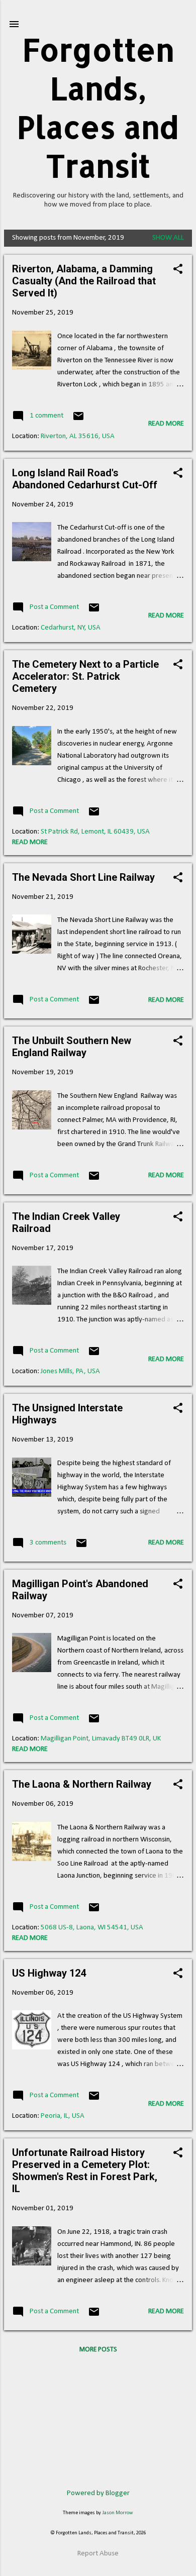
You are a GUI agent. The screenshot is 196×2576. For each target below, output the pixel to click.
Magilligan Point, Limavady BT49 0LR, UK (101, 1739)
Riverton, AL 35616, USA (78, 436)
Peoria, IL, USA (63, 2116)
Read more (166, 424)
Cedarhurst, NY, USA (71, 628)
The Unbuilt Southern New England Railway (72, 1047)
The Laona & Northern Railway (82, 1784)
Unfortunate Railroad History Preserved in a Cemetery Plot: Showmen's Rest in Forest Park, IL (85, 2171)
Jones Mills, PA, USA (70, 1371)
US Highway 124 (49, 1973)
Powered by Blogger (98, 2493)
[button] (178, 270)
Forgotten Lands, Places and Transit (98, 108)
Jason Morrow (118, 2513)
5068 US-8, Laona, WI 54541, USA (92, 1928)
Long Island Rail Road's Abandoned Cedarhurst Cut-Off (85, 479)
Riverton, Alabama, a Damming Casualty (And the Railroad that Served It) (84, 281)
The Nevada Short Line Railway (83, 877)
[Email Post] (78, 420)
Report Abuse (98, 2554)
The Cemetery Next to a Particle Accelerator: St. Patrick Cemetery (85, 676)
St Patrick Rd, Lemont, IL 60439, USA (95, 832)
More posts (98, 2350)
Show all (168, 238)
